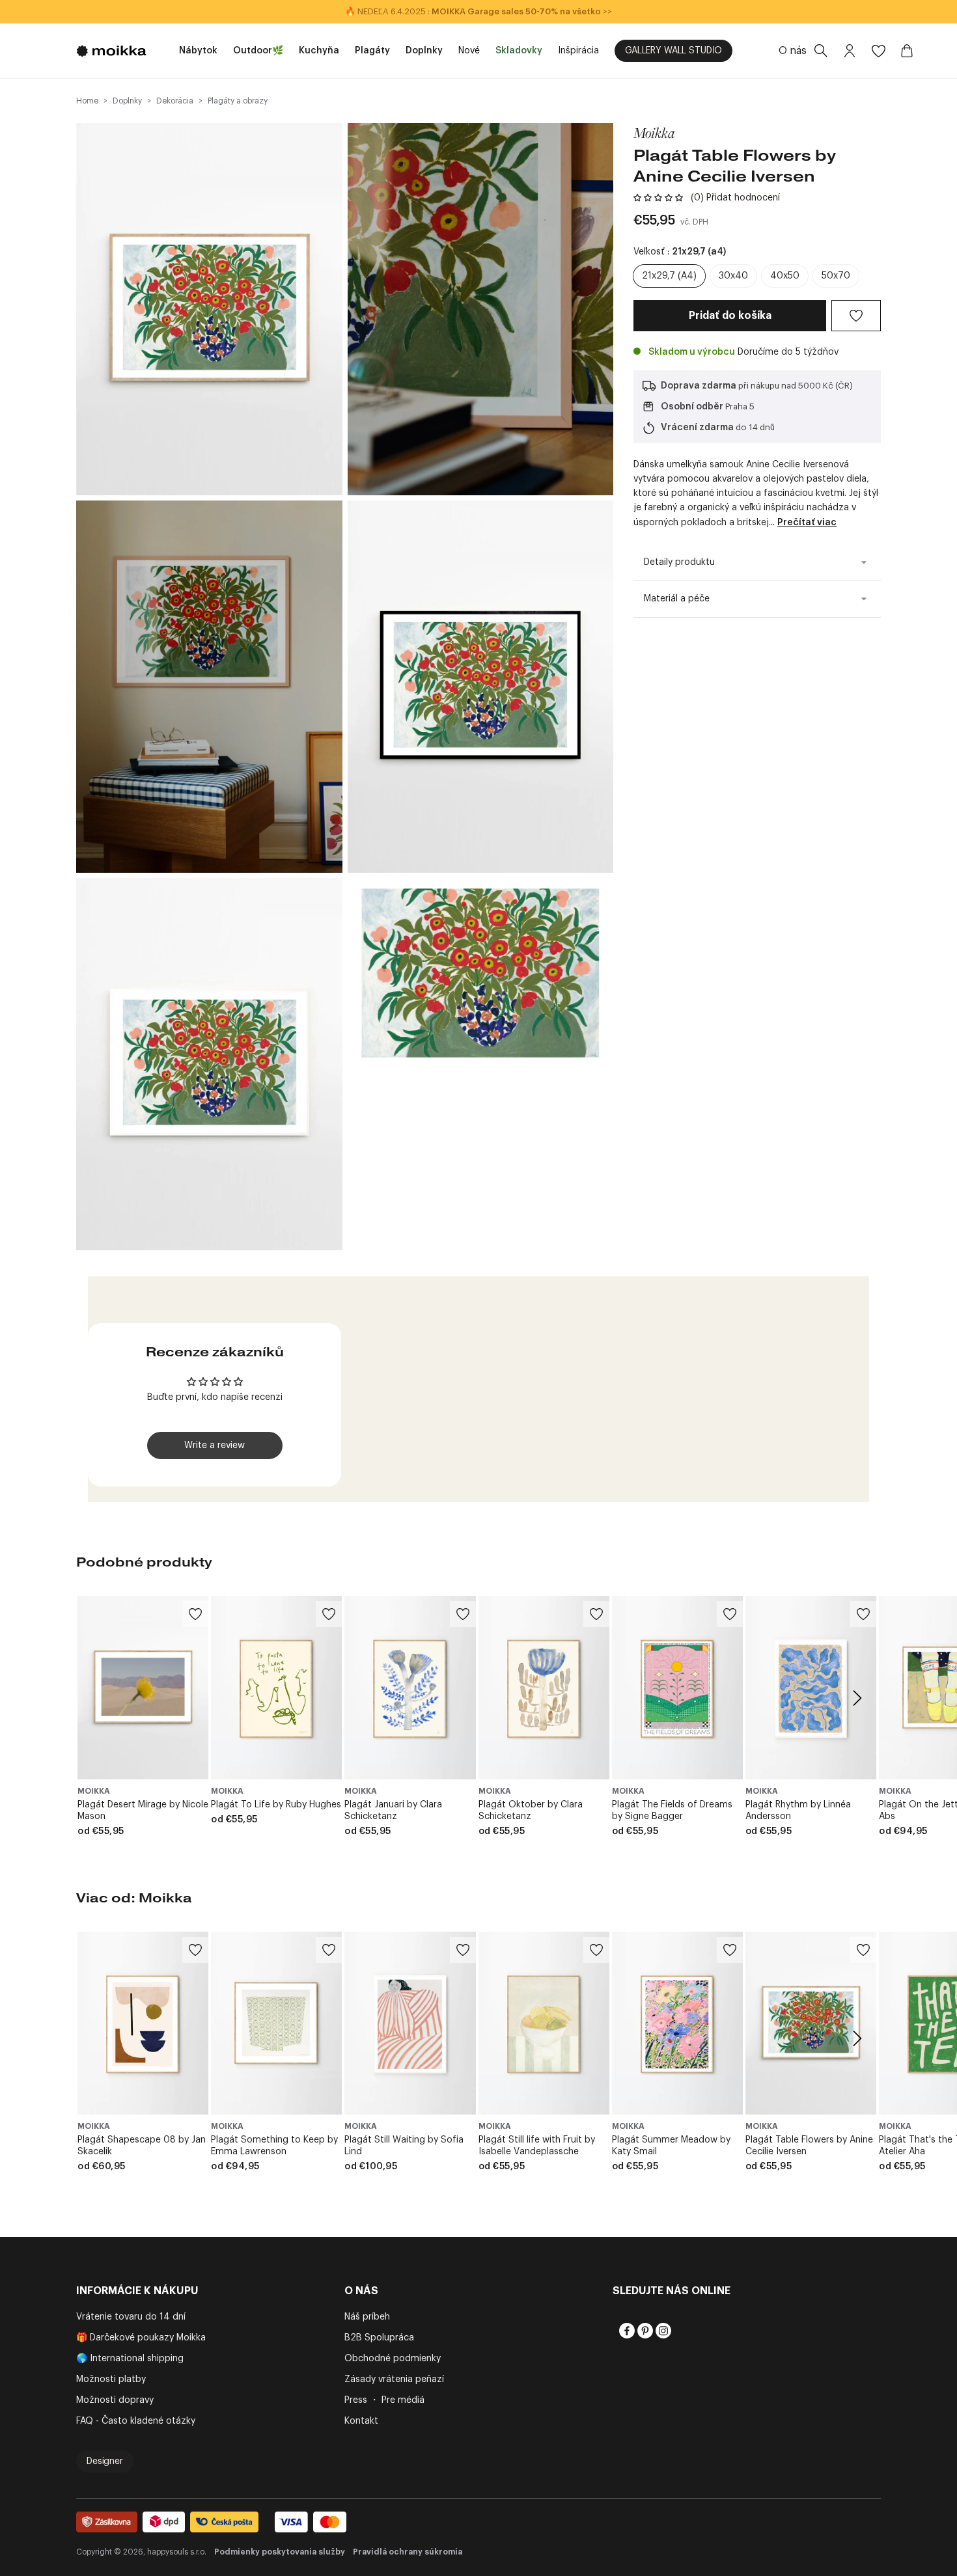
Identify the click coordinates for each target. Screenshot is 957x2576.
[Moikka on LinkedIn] (680, 2331)
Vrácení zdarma (697, 428)
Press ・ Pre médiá (384, 2400)
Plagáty (372, 51)
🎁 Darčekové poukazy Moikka (141, 2338)
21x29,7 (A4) (669, 276)
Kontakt (361, 2421)
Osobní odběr (692, 407)
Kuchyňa (319, 51)
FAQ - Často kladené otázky (136, 2421)
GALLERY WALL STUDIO (673, 51)
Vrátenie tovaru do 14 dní (131, 2317)
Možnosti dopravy (115, 2400)
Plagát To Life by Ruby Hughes (276, 1805)
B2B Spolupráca (379, 2338)
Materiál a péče (677, 599)
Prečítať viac (807, 523)
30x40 (733, 276)
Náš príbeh (367, 2317)
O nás (793, 51)
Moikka (654, 133)
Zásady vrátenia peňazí (394, 2379)
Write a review (215, 1446)
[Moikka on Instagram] (662, 2331)
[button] (658, 198)
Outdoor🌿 (258, 51)
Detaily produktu (679, 562)
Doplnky (424, 51)
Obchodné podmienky (393, 2359)
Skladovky (519, 51)
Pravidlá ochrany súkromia (408, 2552)
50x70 (836, 276)
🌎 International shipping (130, 2359)
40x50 (785, 276)
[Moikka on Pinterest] (644, 2331)
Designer (105, 2461)
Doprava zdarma (699, 386)
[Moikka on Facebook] (626, 2331)
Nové (469, 51)
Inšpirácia (578, 51)
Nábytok (198, 51)
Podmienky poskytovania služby (280, 2552)
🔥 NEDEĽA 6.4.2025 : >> (478, 11)
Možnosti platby (111, 2379)
